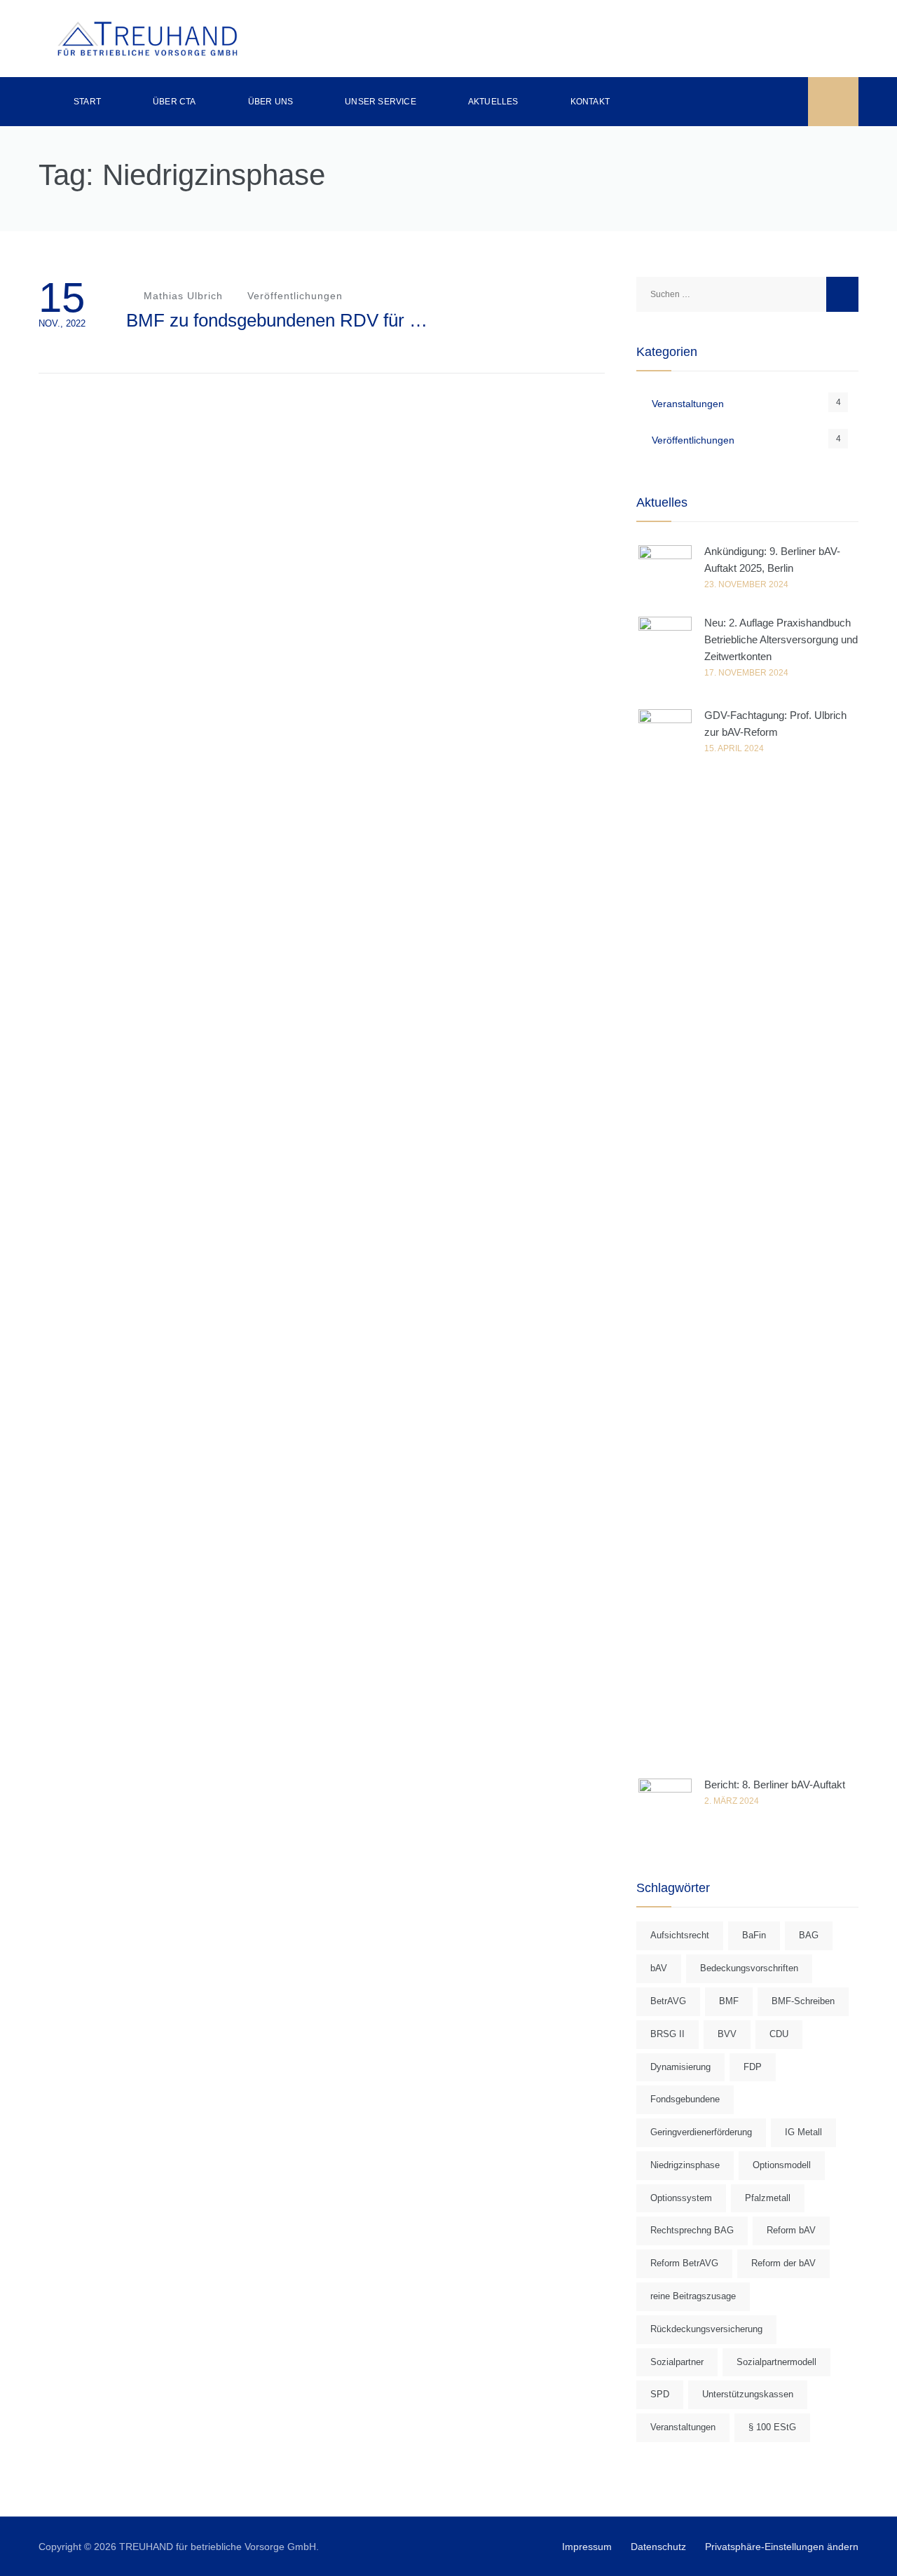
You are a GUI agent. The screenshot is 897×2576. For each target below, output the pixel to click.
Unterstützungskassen (748, 2394)
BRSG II (667, 2034)
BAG (809, 1935)
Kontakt (590, 102)
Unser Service (381, 102)
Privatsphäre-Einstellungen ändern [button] (782, 2547)
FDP (753, 2067)
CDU (779, 2034)
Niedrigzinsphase (685, 2165)
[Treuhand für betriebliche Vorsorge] (147, 39)
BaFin (754, 1935)
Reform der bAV (783, 2263)
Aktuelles (493, 102)
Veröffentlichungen (295, 296)
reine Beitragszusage (693, 2296)
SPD (660, 2394)
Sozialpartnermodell (776, 2362)
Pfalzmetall (768, 2198)
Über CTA (174, 102)
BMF (729, 2001)
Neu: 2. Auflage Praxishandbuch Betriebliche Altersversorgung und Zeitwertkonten (781, 639)
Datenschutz (658, 2547)
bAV (659, 1968)
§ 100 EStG (772, 2427)
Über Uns (271, 102)
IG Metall (803, 2132)
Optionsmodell (782, 2165)
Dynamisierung (680, 2067)
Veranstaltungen (688, 404)
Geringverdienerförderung (701, 2132)
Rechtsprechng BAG (692, 2230)
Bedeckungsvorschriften (749, 1968)
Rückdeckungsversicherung (706, 2329)
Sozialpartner (677, 2362)
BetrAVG (668, 2001)
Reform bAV (791, 2230)
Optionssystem (681, 2198)
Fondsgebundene (685, 2099)
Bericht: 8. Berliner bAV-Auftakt (775, 1784)
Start (87, 102)
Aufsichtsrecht (680, 1935)
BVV (727, 2034)
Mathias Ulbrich (182, 296)
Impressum (587, 2547)
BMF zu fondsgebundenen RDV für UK (280, 320)
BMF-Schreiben (803, 2001)
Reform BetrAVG (684, 2263)
